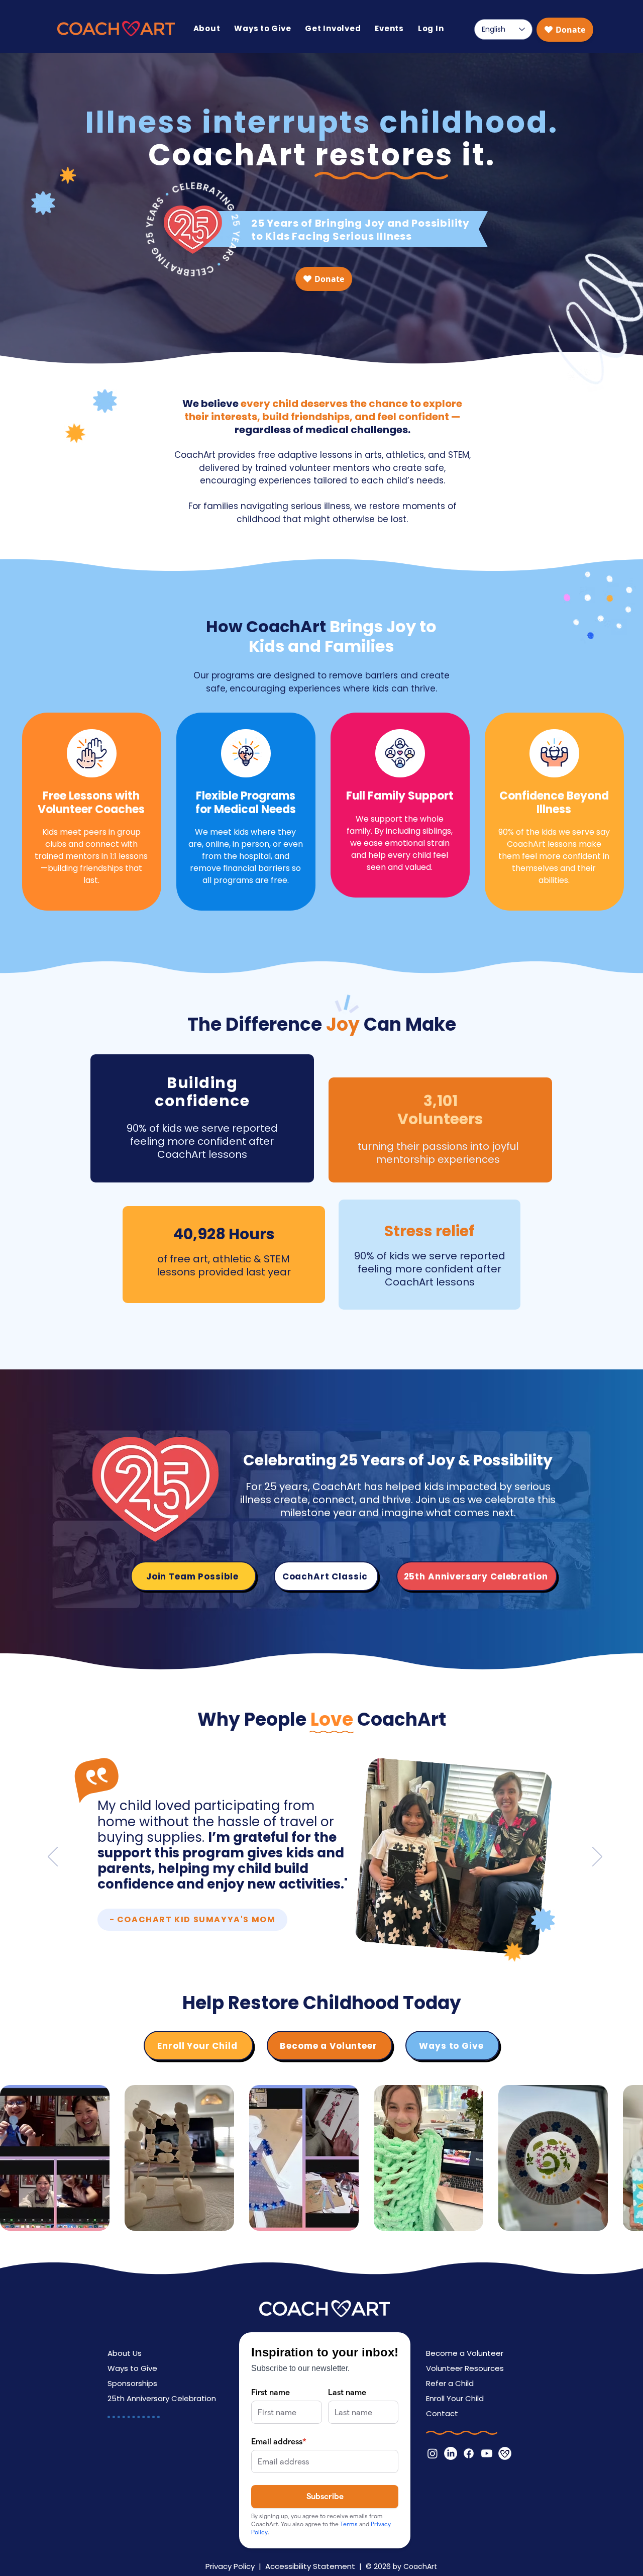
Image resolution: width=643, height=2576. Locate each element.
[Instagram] (433, 2453)
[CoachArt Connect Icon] (505, 2453)
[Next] (597, 1857)
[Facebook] (469, 2453)
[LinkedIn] (451, 2453)
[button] (207, 28)
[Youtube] (487, 2453)
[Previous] (53, 1857)
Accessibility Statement (310, 2566)
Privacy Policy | (235, 2566)
